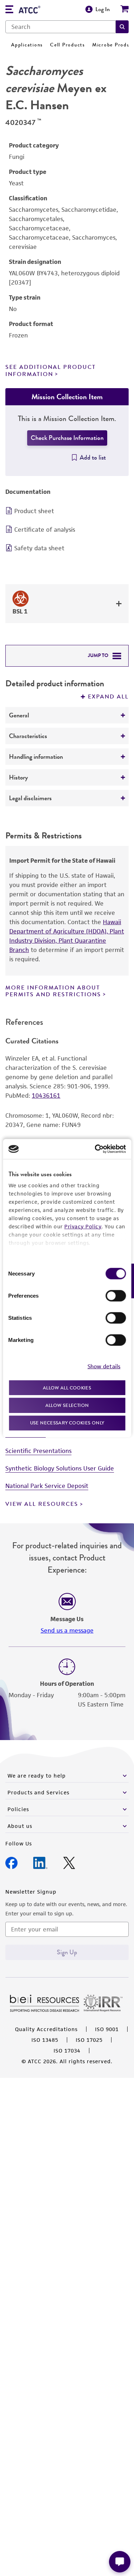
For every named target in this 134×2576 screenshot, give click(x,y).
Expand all (108, 697)
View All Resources (42, 1504)
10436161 (46, 1096)
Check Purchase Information (67, 438)
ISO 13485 (45, 2040)
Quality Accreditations (46, 2029)
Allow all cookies (67, 1387)
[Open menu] (9, 10)
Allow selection (67, 1405)
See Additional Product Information (51, 370)
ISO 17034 (67, 2051)
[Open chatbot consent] (120, 2562)
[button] (122, 27)
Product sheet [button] (34, 511)
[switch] (116, 1295)
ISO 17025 (89, 2040)
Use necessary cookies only (67, 1422)
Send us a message (67, 1630)
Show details (104, 1366)
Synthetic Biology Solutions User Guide (60, 1468)
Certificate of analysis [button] (45, 530)
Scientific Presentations (38, 1451)
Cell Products (68, 45)
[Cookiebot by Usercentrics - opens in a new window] (95, 1149)
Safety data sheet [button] (39, 548)
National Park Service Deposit (47, 1486)
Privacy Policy (83, 1226)
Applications (27, 45)
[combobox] (61, 27)
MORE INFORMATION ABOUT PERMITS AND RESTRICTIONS (53, 991)
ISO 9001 (107, 2029)
